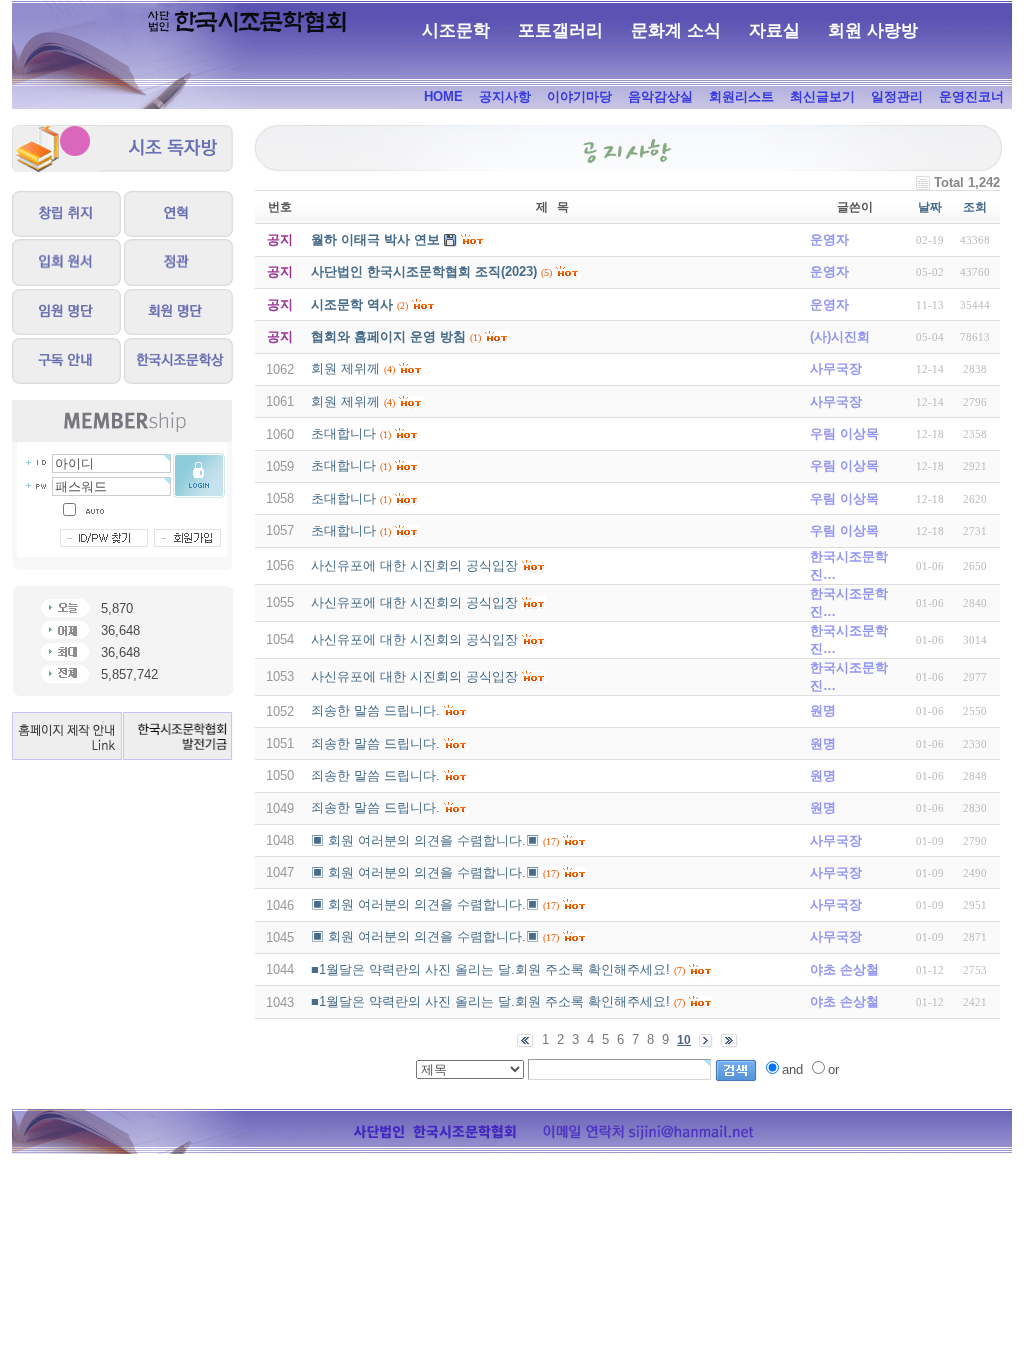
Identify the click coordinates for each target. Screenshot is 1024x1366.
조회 (975, 207)
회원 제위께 (345, 368)
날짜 (930, 207)
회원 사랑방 (873, 30)
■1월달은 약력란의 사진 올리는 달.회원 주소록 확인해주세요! (490, 969)
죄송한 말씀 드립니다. (375, 710)
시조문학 (456, 30)
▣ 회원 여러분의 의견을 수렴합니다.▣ (425, 840)
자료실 (774, 30)
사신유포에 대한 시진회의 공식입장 (414, 565)
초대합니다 (343, 433)
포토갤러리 (560, 30)
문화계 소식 (676, 30)
